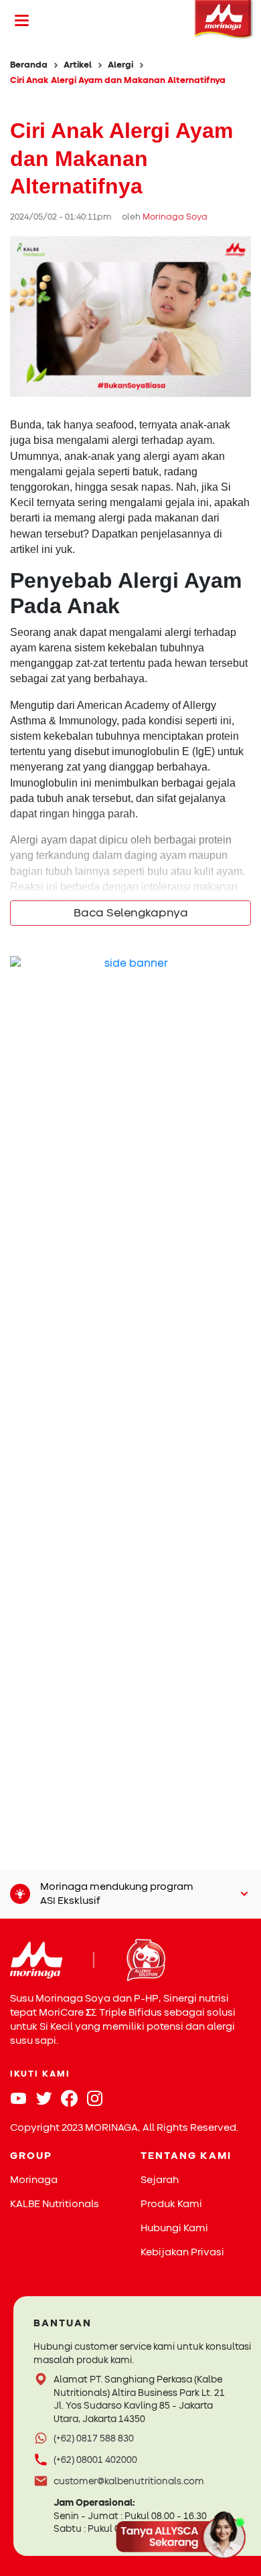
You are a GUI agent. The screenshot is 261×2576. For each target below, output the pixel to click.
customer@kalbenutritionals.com (129, 2481)
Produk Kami (171, 2204)
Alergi (120, 65)
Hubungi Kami (174, 2228)
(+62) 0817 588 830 (94, 2438)
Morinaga (34, 2180)
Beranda (29, 65)
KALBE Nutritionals (55, 2204)
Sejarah (160, 2180)
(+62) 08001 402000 (95, 2460)
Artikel (78, 65)
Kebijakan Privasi (182, 2252)
